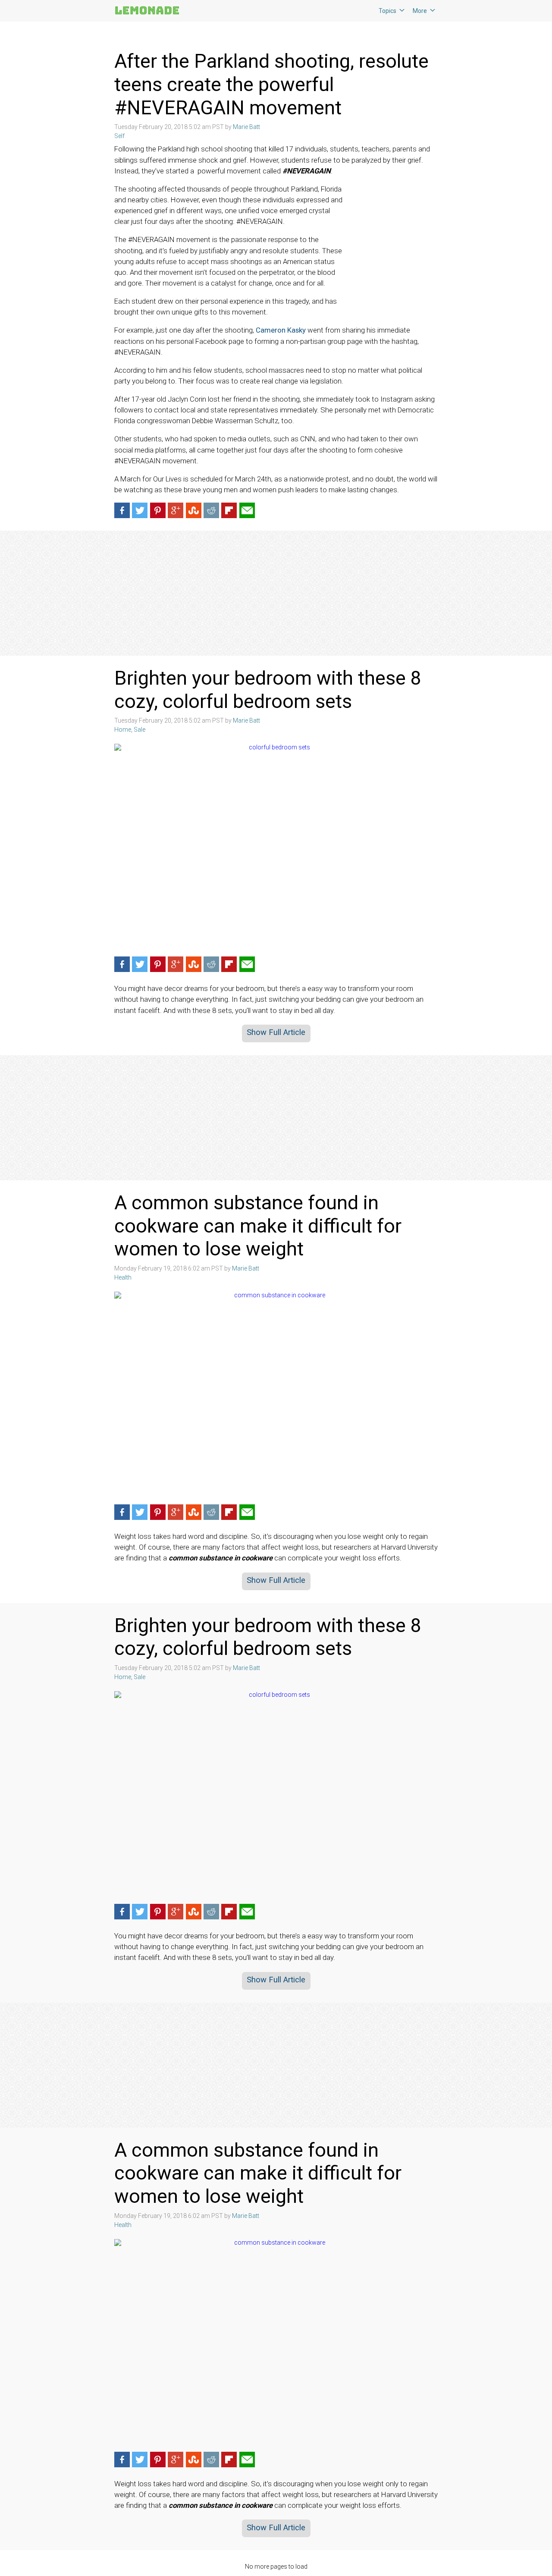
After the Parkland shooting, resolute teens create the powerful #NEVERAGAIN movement (271, 84)
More (420, 11)
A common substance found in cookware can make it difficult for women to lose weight (258, 1226)
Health (123, 1277)
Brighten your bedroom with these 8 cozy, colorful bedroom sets (268, 690)
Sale (140, 730)
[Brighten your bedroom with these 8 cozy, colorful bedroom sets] (276, 847)
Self (119, 136)
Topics (387, 11)
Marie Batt (246, 127)
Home (123, 730)
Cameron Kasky (281, 330)
